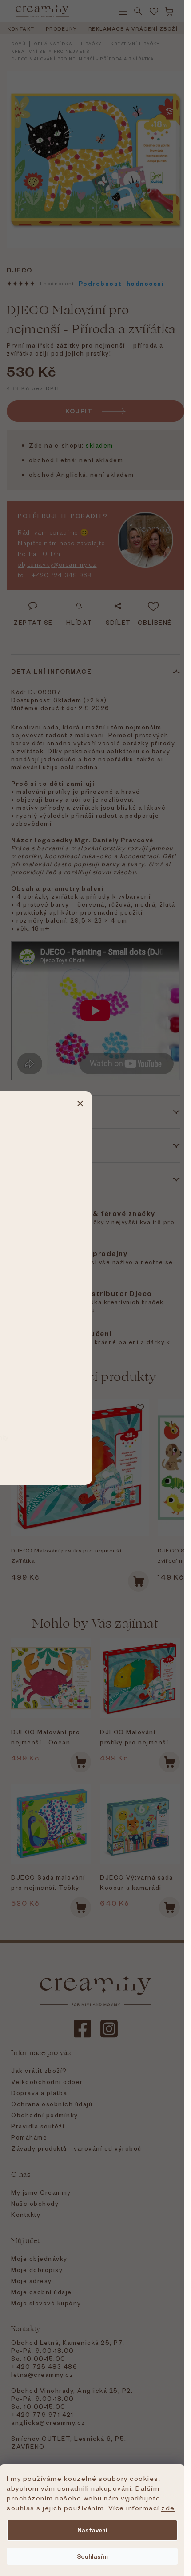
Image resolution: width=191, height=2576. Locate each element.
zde (168, 2508)
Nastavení (92, 2530)
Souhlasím (92, 2556)
